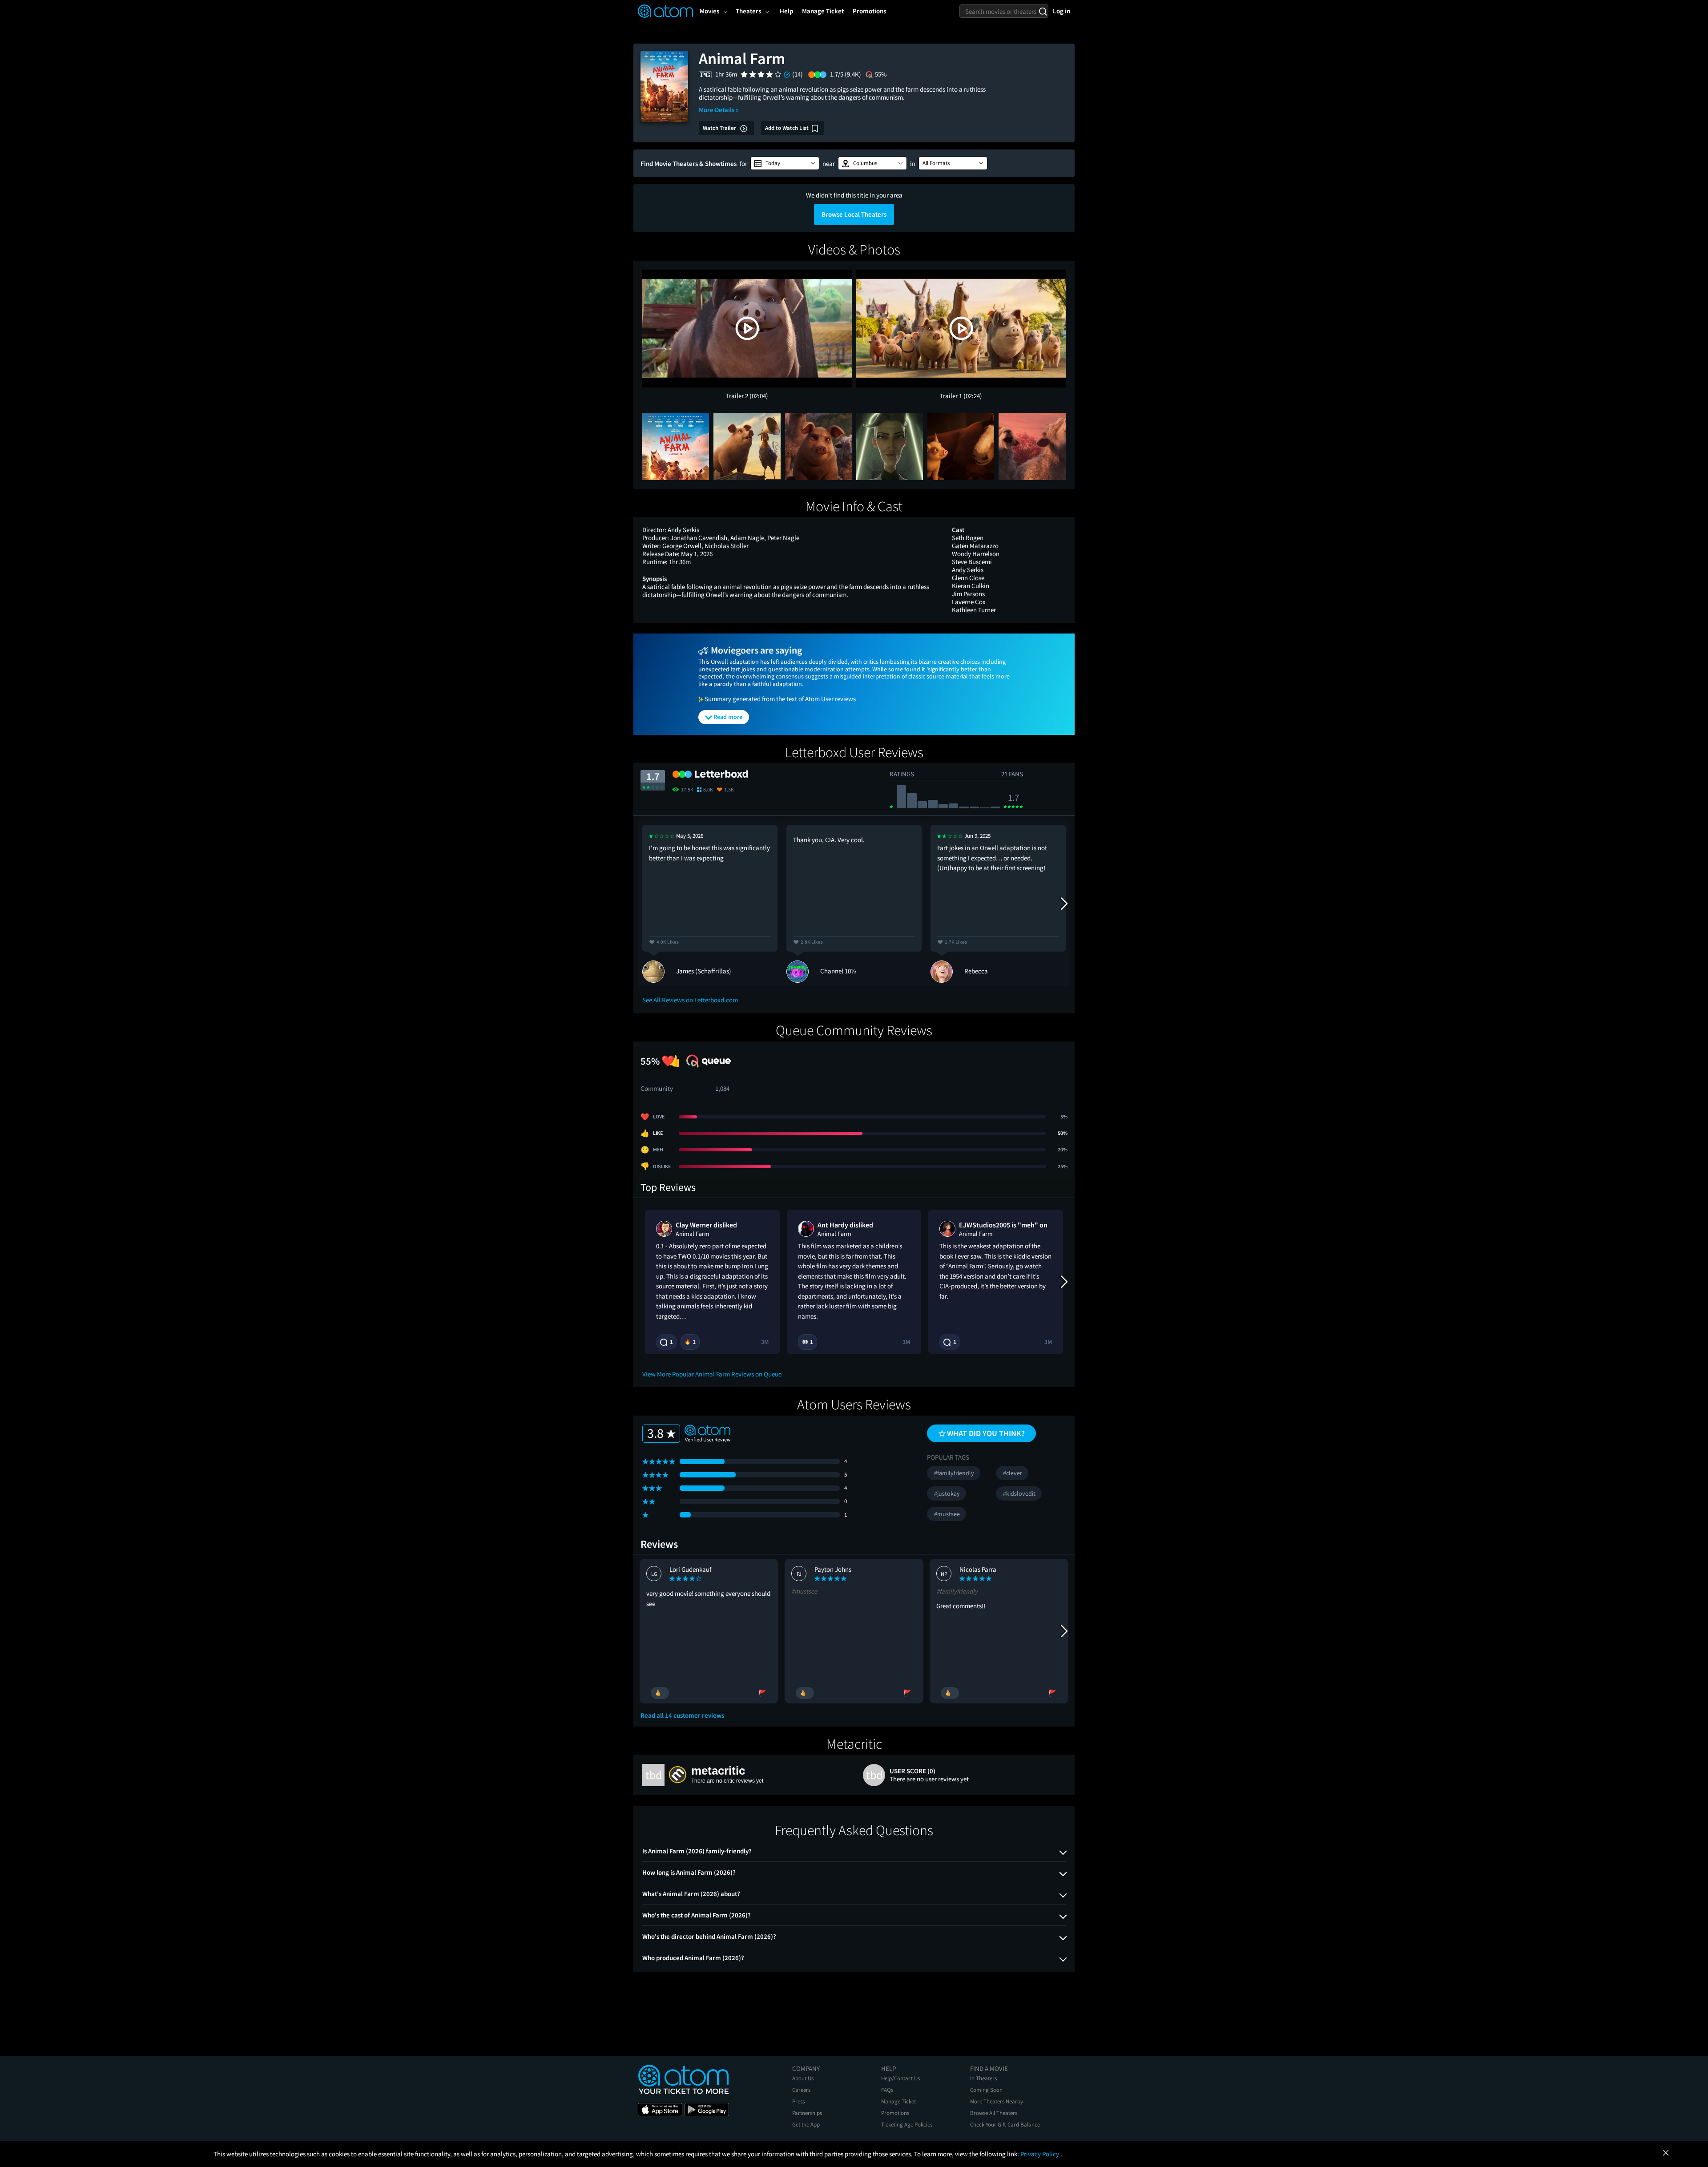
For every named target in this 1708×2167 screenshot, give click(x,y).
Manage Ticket (898, 2101)
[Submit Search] (1043, 11)
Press (798, 2101)
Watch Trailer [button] (720, 128)
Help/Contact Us (900, 2078)
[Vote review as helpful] (660, 1693)
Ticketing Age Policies (907, 2125)
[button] (785, 163)
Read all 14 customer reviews (682, 1715)
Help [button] (786, 11)
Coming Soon (986, 2090)
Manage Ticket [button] (823, 11)
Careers (801, 2090)
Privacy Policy (1040, 2154)
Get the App (806, 2125)
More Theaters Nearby (997, 2101)
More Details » (719, 110)
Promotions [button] (869, 11)
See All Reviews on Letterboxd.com (690, 1000)
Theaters (748, 11)
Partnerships (807, 2113)
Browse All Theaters (994, 2113)
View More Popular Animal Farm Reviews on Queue (712, 1374)
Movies (709, 11)
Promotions (895, 2113)
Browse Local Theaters (854, 214)
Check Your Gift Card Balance (1005, 2125)
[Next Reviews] (1063, 904)
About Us (803, 2078)
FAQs (887, 2090)
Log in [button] (1061, 11)
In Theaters (983, 2078)
